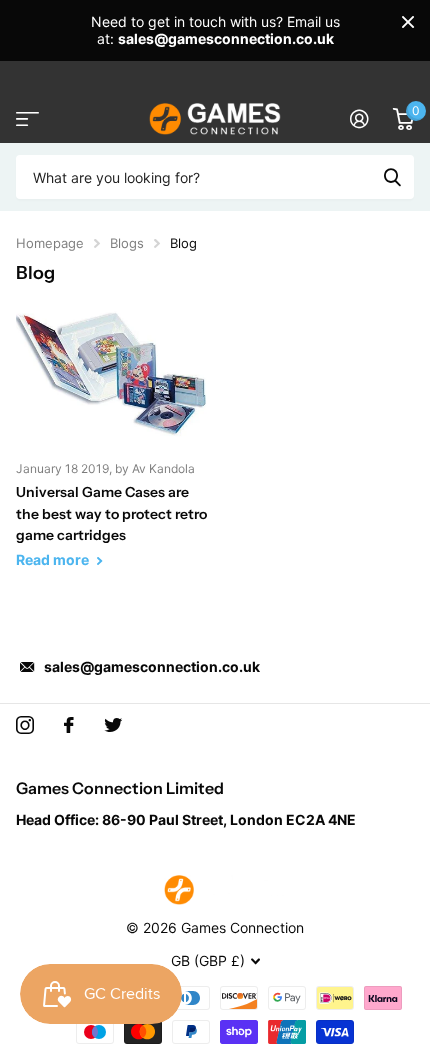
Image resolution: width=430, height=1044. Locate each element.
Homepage (50, 243)
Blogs (127, 243)
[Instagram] (25, 725)
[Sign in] (359, 119)
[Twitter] (113, 725)
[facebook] (69, 725)
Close (408, 22)
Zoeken (392, 177)
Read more (54, 559)
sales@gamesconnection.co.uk (152, 666)
